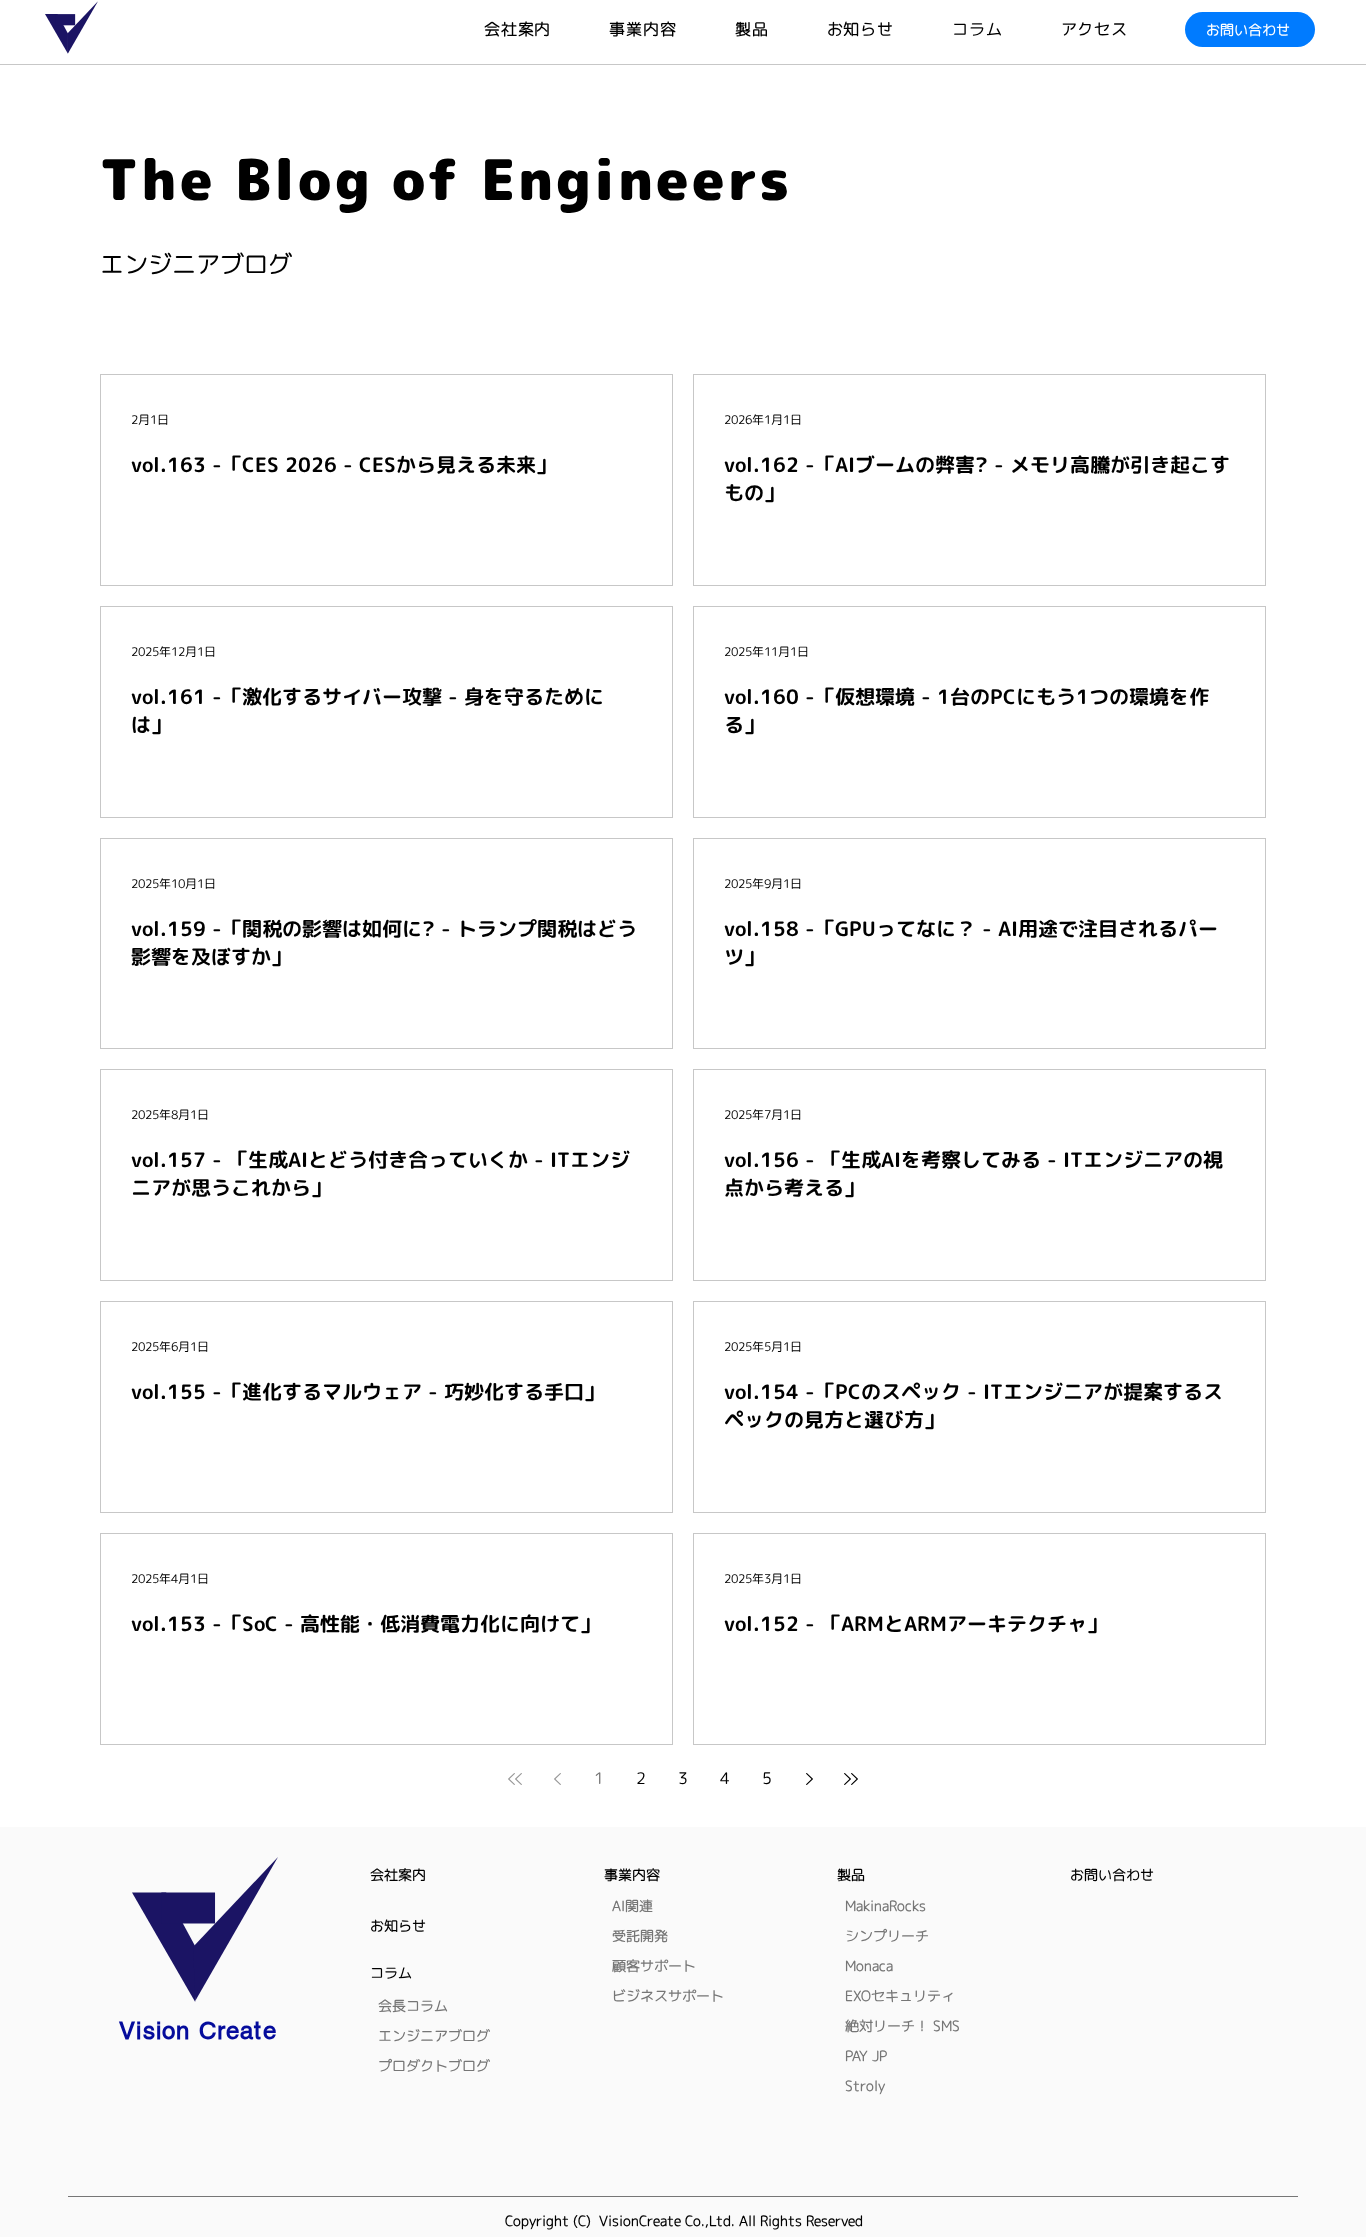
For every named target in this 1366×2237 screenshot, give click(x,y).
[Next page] (809, 1779)
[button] (781, 29)
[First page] (515, 1779)
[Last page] (851, 1779)
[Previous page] (557, 1779)
